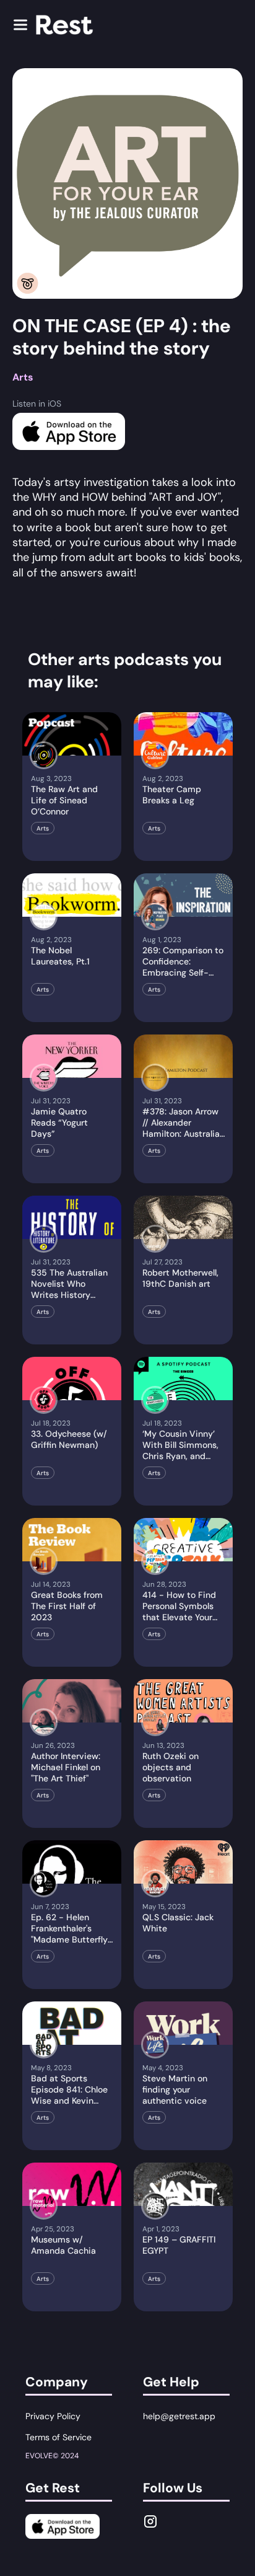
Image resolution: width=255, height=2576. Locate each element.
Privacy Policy (53, 2416)
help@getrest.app (179, 2416)
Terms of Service (58, 2437)
